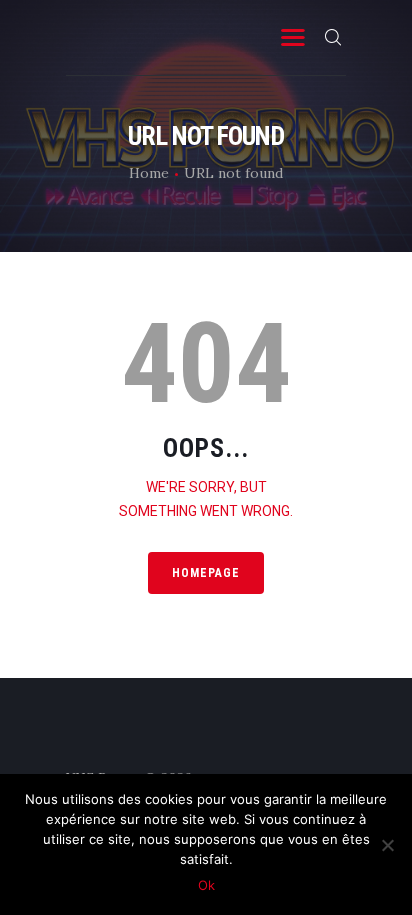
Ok (206, 885)
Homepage (206, 573)
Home (149, 173)
